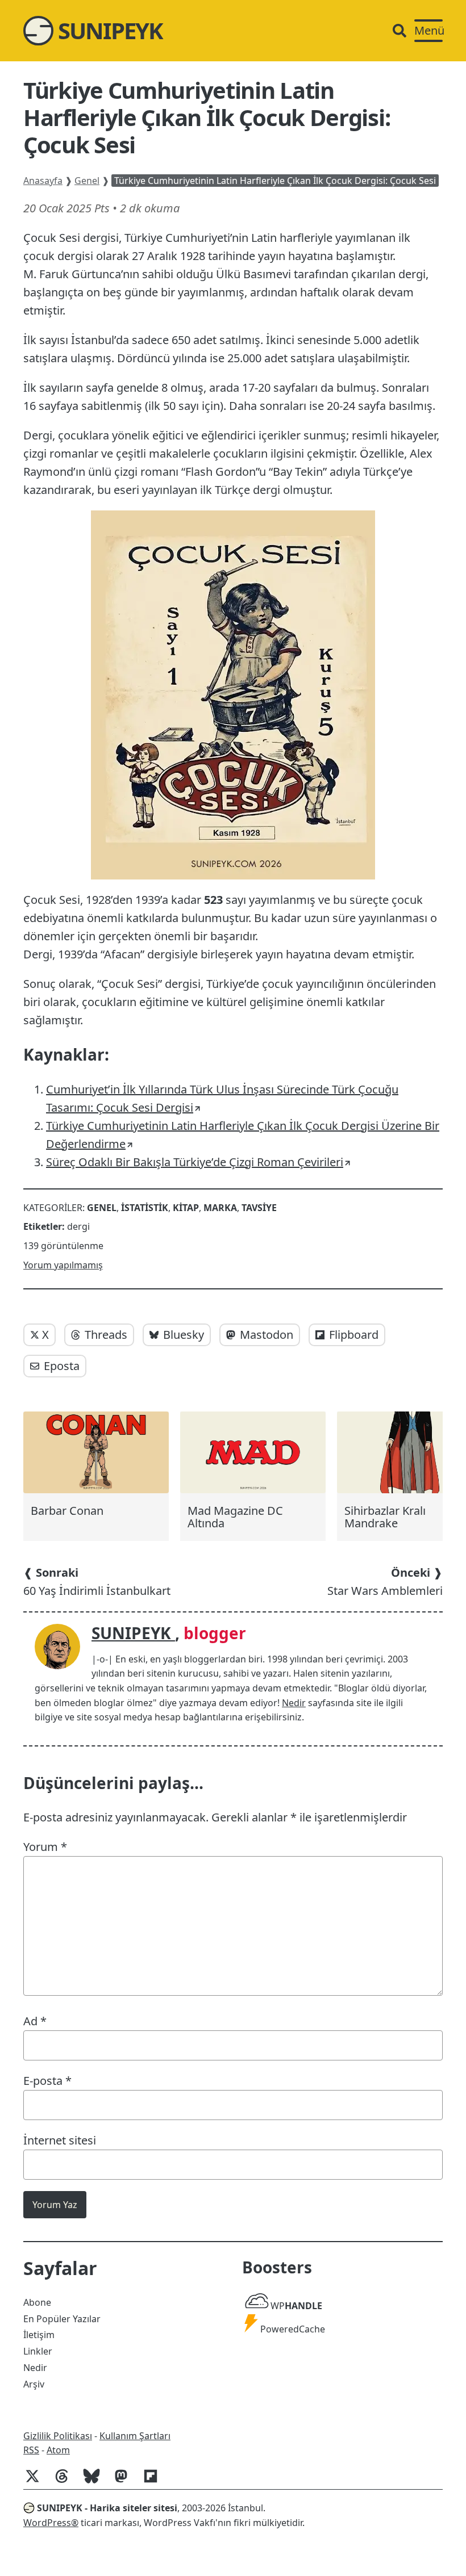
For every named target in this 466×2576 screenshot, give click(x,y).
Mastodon (267, 1335)
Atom (58, 2450)
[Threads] (66, 2482)
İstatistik (145, 1208)
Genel (87, 181)
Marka (220, 1208)
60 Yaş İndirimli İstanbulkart (97, 1582)
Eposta (62, 1366)
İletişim (39, 2335)
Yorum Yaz (55, 2205)
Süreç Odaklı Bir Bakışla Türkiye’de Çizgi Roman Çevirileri (195, 1162)
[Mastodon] (126, 2482)
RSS (31, 2450)
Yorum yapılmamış (63, 1265)
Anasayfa (43, 181)
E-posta (47, 2081)
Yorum (45, 1847)
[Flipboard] (155, 2482)
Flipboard (354, 1335)
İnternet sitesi (60, 2140)
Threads (106, 1335)
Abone (37, 2302)
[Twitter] (37, 2482)
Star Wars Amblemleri (385, 1582)
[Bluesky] (96, 2482)
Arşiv (34, 2384)
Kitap (186, 1208)
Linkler (38, 2351)
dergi (78, 1226)
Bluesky (184, 1335)
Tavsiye (259, 1208)
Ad (35, 2021)
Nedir (294, 1703)
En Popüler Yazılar (62, 2319)
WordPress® (51, 2523)
